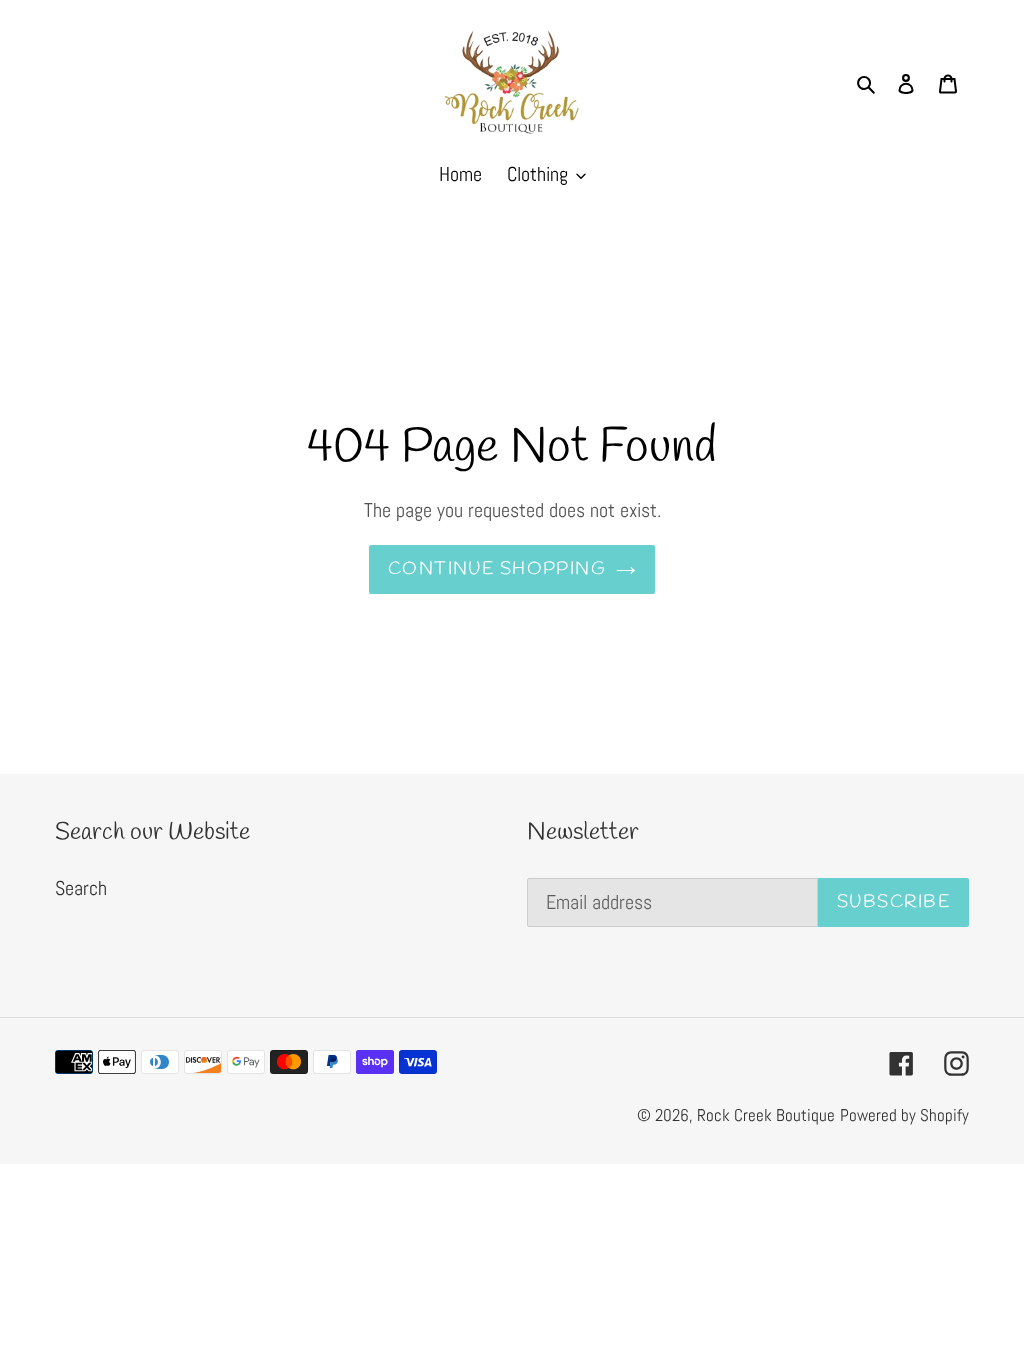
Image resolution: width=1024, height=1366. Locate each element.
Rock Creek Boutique (766, 1115)
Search (81, 888)
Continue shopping (497, 569)
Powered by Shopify (904, 1115)
